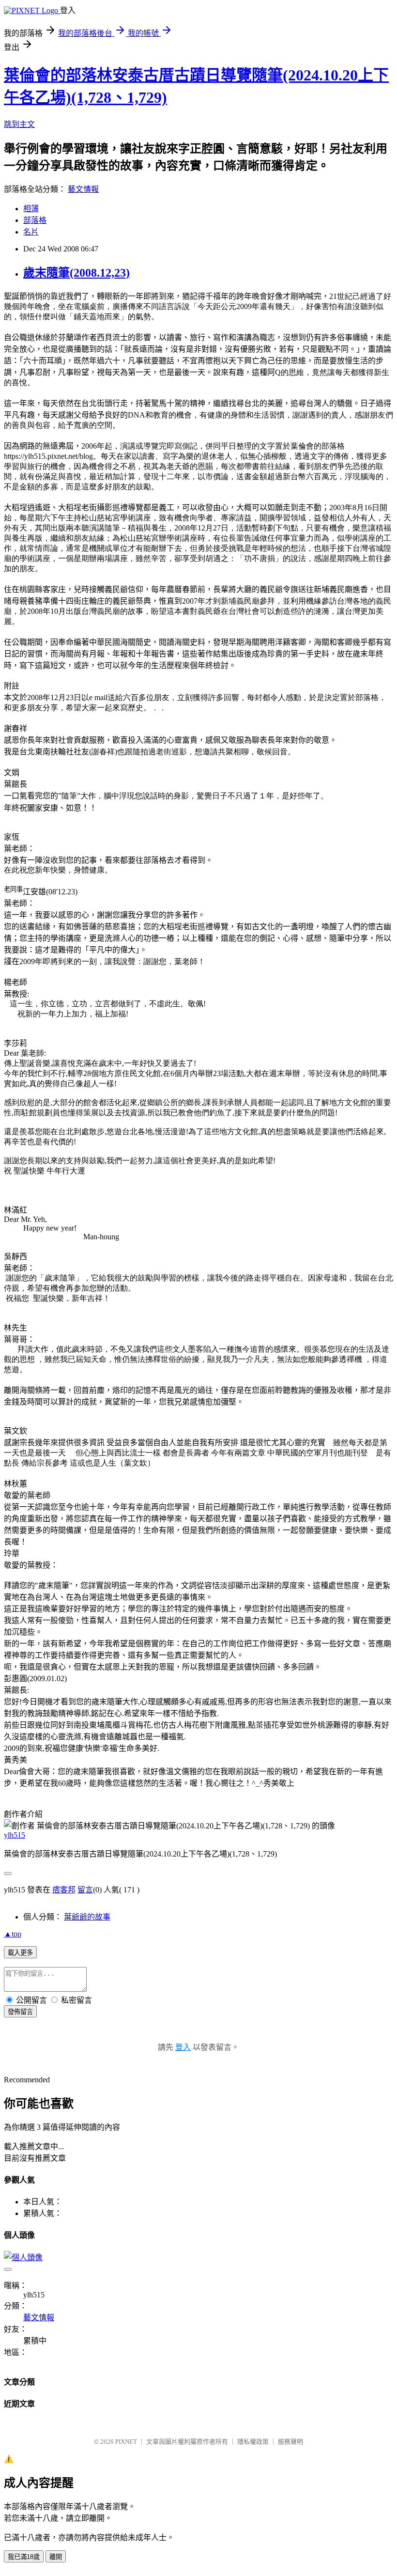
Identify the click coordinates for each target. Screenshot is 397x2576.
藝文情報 (83, 189)
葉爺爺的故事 (87, 1917)
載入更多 (20, 1953)
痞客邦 (64, 1890)
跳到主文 (19, 124)
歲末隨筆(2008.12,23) (76, 273)
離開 (56, 2557)
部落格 (35, 220)
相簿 (31, 209)
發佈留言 (20, 2012)
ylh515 (15, 1835)
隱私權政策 (253, 2442)
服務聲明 (290, 2442)
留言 (85, 1890)
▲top (13, 1934)
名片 (31, 232)
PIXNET (126, 2442)
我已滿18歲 (24, 2557)
